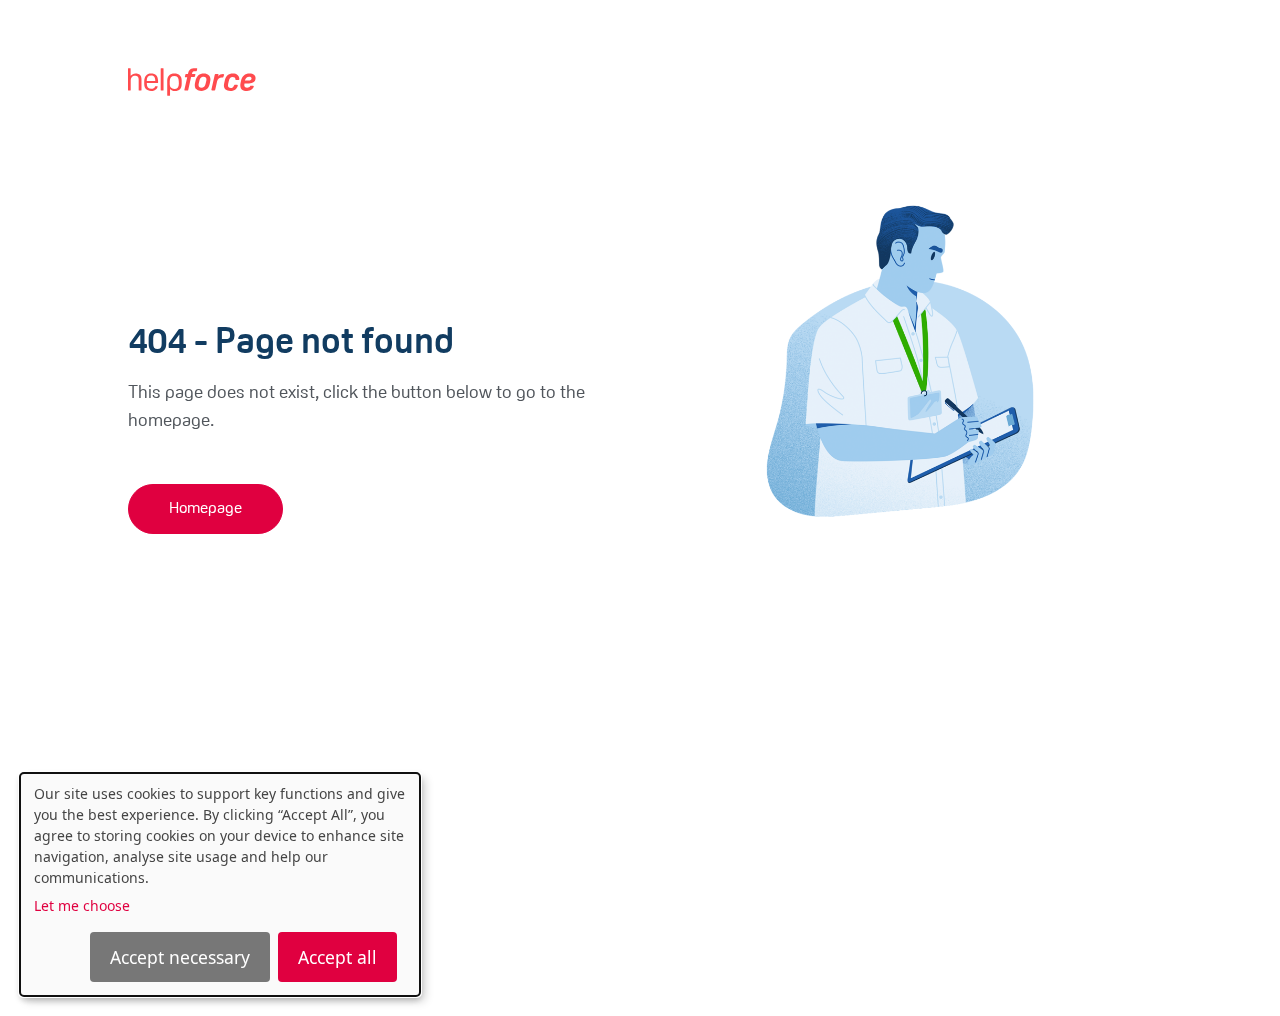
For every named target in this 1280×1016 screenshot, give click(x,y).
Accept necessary (180, 957)
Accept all (337, 957)
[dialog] (220, 884)
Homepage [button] (205, 509)
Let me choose (82, 905)
